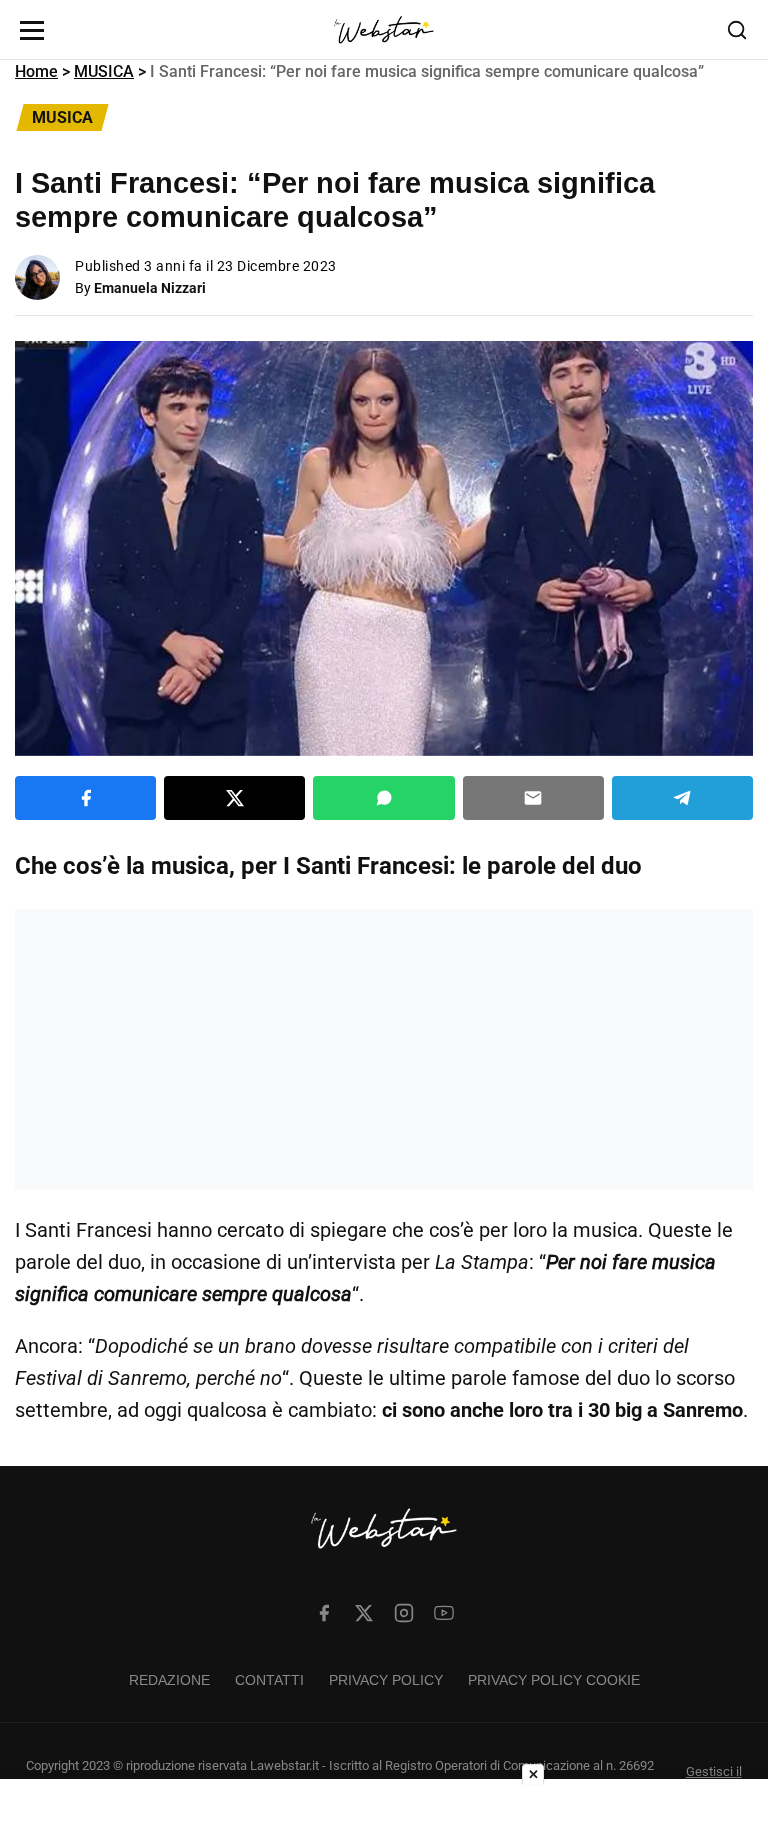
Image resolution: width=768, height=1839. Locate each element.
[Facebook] (324, 1613)
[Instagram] (404, 1613)
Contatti (269, 1680)
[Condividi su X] (234, 798)
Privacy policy (386, 1680)
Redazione (169, 1680)
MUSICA (104, 71)
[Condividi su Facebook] (85, 798)
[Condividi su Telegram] (682, 798)
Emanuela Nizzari (150, 288)
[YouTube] (444, 1613)
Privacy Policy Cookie (554, 1680)
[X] (364, 1613)
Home (36, 71)
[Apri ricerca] (737, 30)
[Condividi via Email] (533, 798)
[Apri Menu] (32, 30)
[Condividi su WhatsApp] (383, 798)
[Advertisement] (384, 1049)
